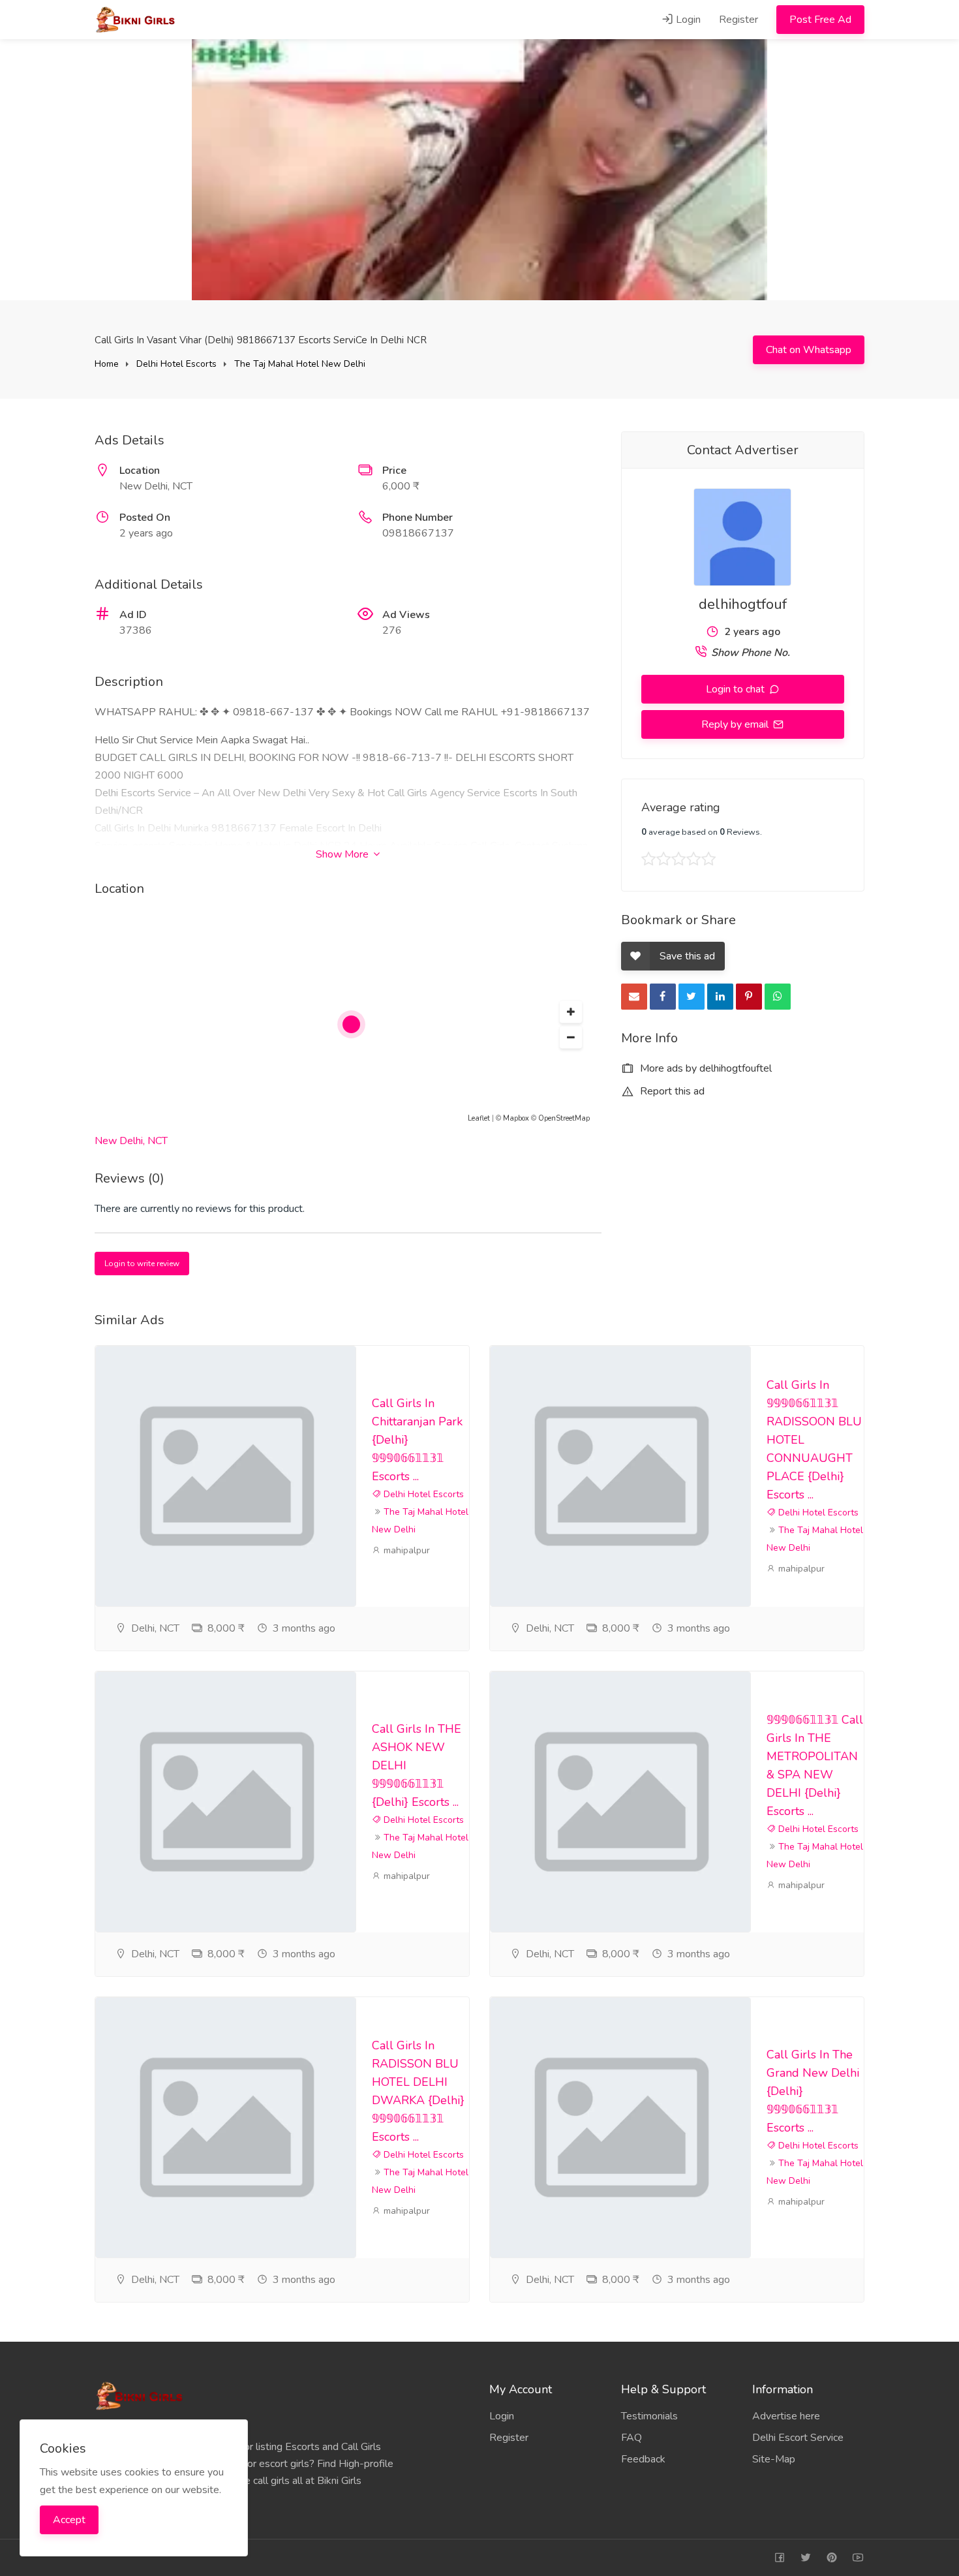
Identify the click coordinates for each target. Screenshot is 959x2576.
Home (107, 364)
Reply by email (736, 724)
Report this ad (671, 1091)
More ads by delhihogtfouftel (705, 1068)
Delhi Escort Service (798, 2438)
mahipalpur (405, 1550)
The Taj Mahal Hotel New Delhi (300, 364)
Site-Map (774, 2459)
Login (687, 20)
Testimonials (649, 2416)
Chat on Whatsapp (809, 350)
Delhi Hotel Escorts (176, 364)
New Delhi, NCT (131, 1141)
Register (738, 20)
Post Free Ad (820, 20)
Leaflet (479, 1118)
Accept (69, 2520)
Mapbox (516, 1118)
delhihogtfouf (743, 604)
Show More (343, 854)
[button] (571, 1012)
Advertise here (786, 2416)
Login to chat (737, 689)
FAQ (632, 2438)
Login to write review (142, 1264)
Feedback (643, 2459)
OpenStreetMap (564, 1118)
